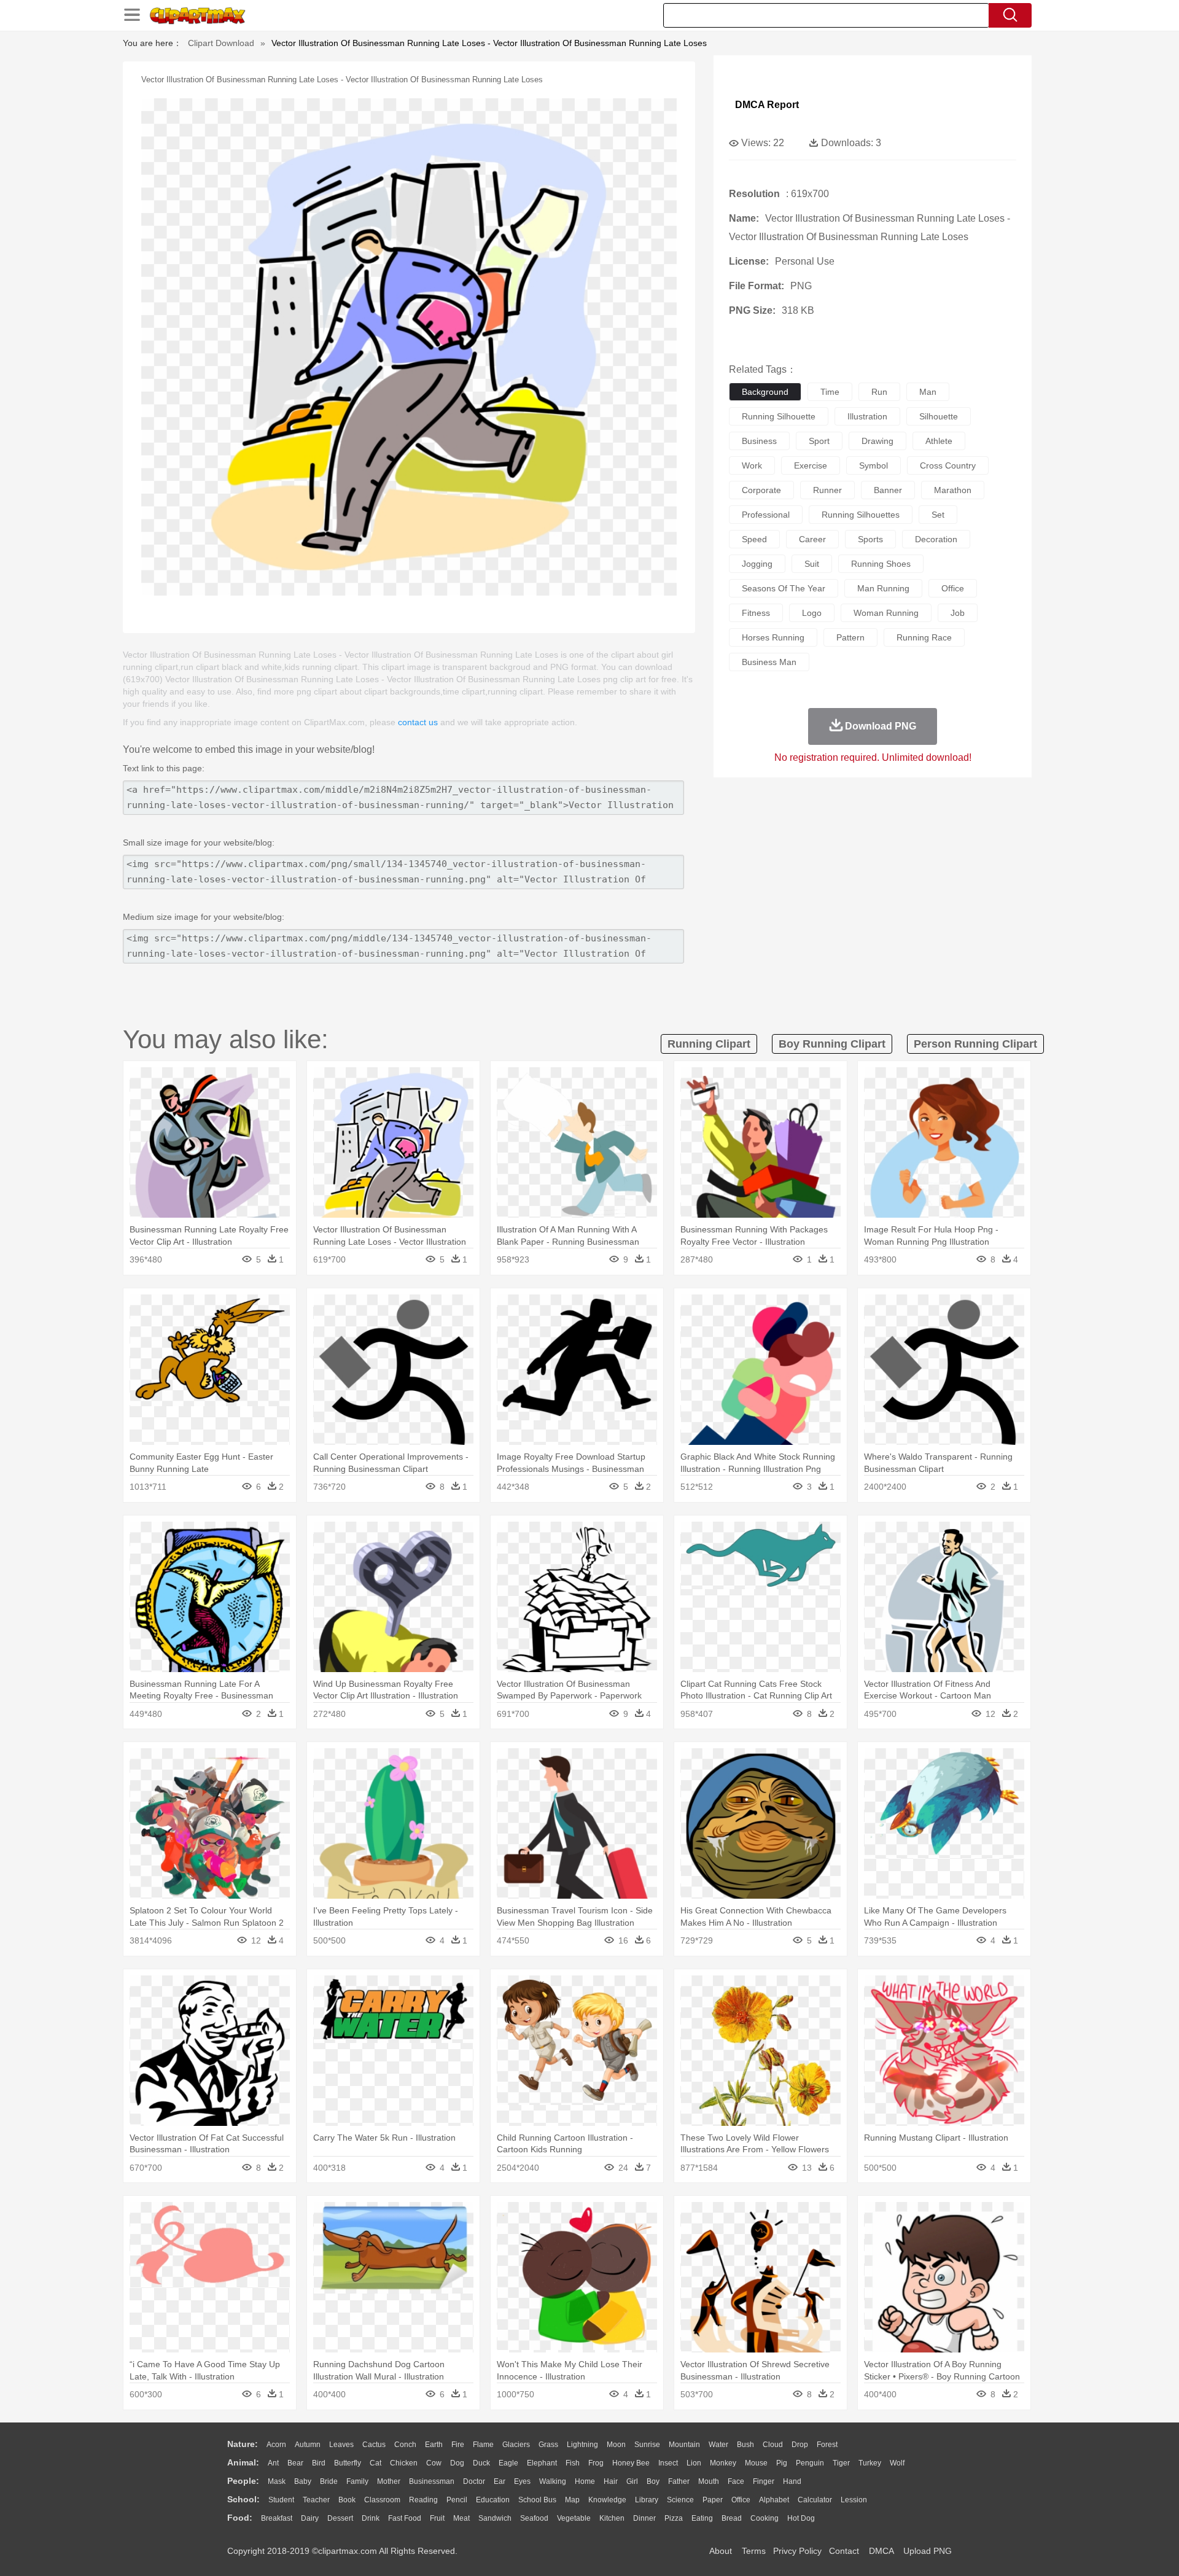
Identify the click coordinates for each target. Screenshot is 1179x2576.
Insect (668, 2463)
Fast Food (405, 2518)
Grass (548, 2445)
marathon (953, 490)
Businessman (432, 2481)
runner (827, 490)
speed (754, 539)
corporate (761, 490)
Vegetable (574, 2518)
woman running (886, 613)
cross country (948, 465)
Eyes (522, 2481)
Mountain (684, 2445)
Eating (702, 2518)
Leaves (341, 2445)
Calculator (815, 2500)
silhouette (939, 416)
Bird (319, 2463)
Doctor (474, 2481)
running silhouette (779, 416)
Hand (792, 2481)
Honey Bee (631, 2463)
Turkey (870, 2463)
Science (680, 2500)
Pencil (457, 2500)
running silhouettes (861, 515)
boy (653, 2481)
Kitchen (612, 2518)
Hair (611, 2481)
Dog (457, 2463)
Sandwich (495, 2518)
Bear (295, 2463)
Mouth (709, 2481)
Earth (434, 2445)
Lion (694, 2463)
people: (243, 2481)
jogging (757, 564)
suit (812, 564)
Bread (732, 2518)
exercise (811, 465)
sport (819, 441)
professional (766, 515)
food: (240, 2518)
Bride (329, 2481)
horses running (773, 637)
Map (572, 2500)
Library (647, 2500)
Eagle (508, 2463)
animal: (243, 2462)
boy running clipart (832, 1044)
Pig (782, 2463)
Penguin (810, 2463)
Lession (854, 2500)
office (953, 588)
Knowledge (607, 2500)
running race (924, 637)
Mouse (756, 2463)
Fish (573, 2463)
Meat (461, 2518)
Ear (500, 2481)
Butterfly (348, 2463)
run (879, 392)
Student (281, 2500)
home (585, 2481)
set (938, 515)
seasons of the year (784, 588)
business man (769, 662)
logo (812, 613)
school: (243, 2499)
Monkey (723, 2463)
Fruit (437, 2518)
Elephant (542, 2463)
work (752, 465)
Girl (632, 2481)
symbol (874, 465)
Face (736, 2481)
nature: (243, 2444)
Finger (764, 2481)
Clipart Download (221, 43)
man (928, 392)
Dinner (644, 2518)
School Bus (537, 2500)
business (759, 441)
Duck (481, 2463)
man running (883, 588)
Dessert (340, 2518)
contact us (418, 722)
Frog (596, 2463)
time (830, 392)
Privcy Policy (797, 2551)
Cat (375, 2463)
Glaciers (516, 2445)
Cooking (765, 2518)
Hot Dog (801, 2518)
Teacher (316, 2500)
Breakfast (277, 2518)
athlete (939, 441)
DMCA (881, 2551)
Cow (434, 2463)
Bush (745, 2445)
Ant (273, 2463)
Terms (754, 2551)
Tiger (841, 2463)
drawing (877, 441)
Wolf (897, 2463)
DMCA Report (767, 105)
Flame (483, 2445)
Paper (713, 2500)
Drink (371, 2518)
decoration (936, 539)
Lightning (582, 2445)
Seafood (534, 2518)
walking (553, 2481)
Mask (277, 2481)
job (958, 613)
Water (718, 2445)
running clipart (709, 1044)
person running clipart (975, 1044)
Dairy (310, 2518)
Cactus (374, 2445)
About (721, 2551)
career (812, 539)
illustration (867, 416)
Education (493, 2500)
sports (870, 539)
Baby (303, 2481)
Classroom (382, 2500)
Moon (616, 2445)
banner (888, 490)
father (679, 2481)
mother (389, 2481)
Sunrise (647, 2445)
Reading (423, 2500)
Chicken (404, 2463)
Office (741, 2500)
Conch (405, 2445)
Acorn (276, 2445)
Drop (800, 2445)
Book (347, 2500)
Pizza (674, 2518)
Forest (827, 2445)
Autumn (308, 2445)
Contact (844, 2551)
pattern (850, 637)
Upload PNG (928, 2551)
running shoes (881, 564)
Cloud (773, 2445)
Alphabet (774, 2500)
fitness (756, 613)
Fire (458, 2445)
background (765, 392)
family (357, 2481)
